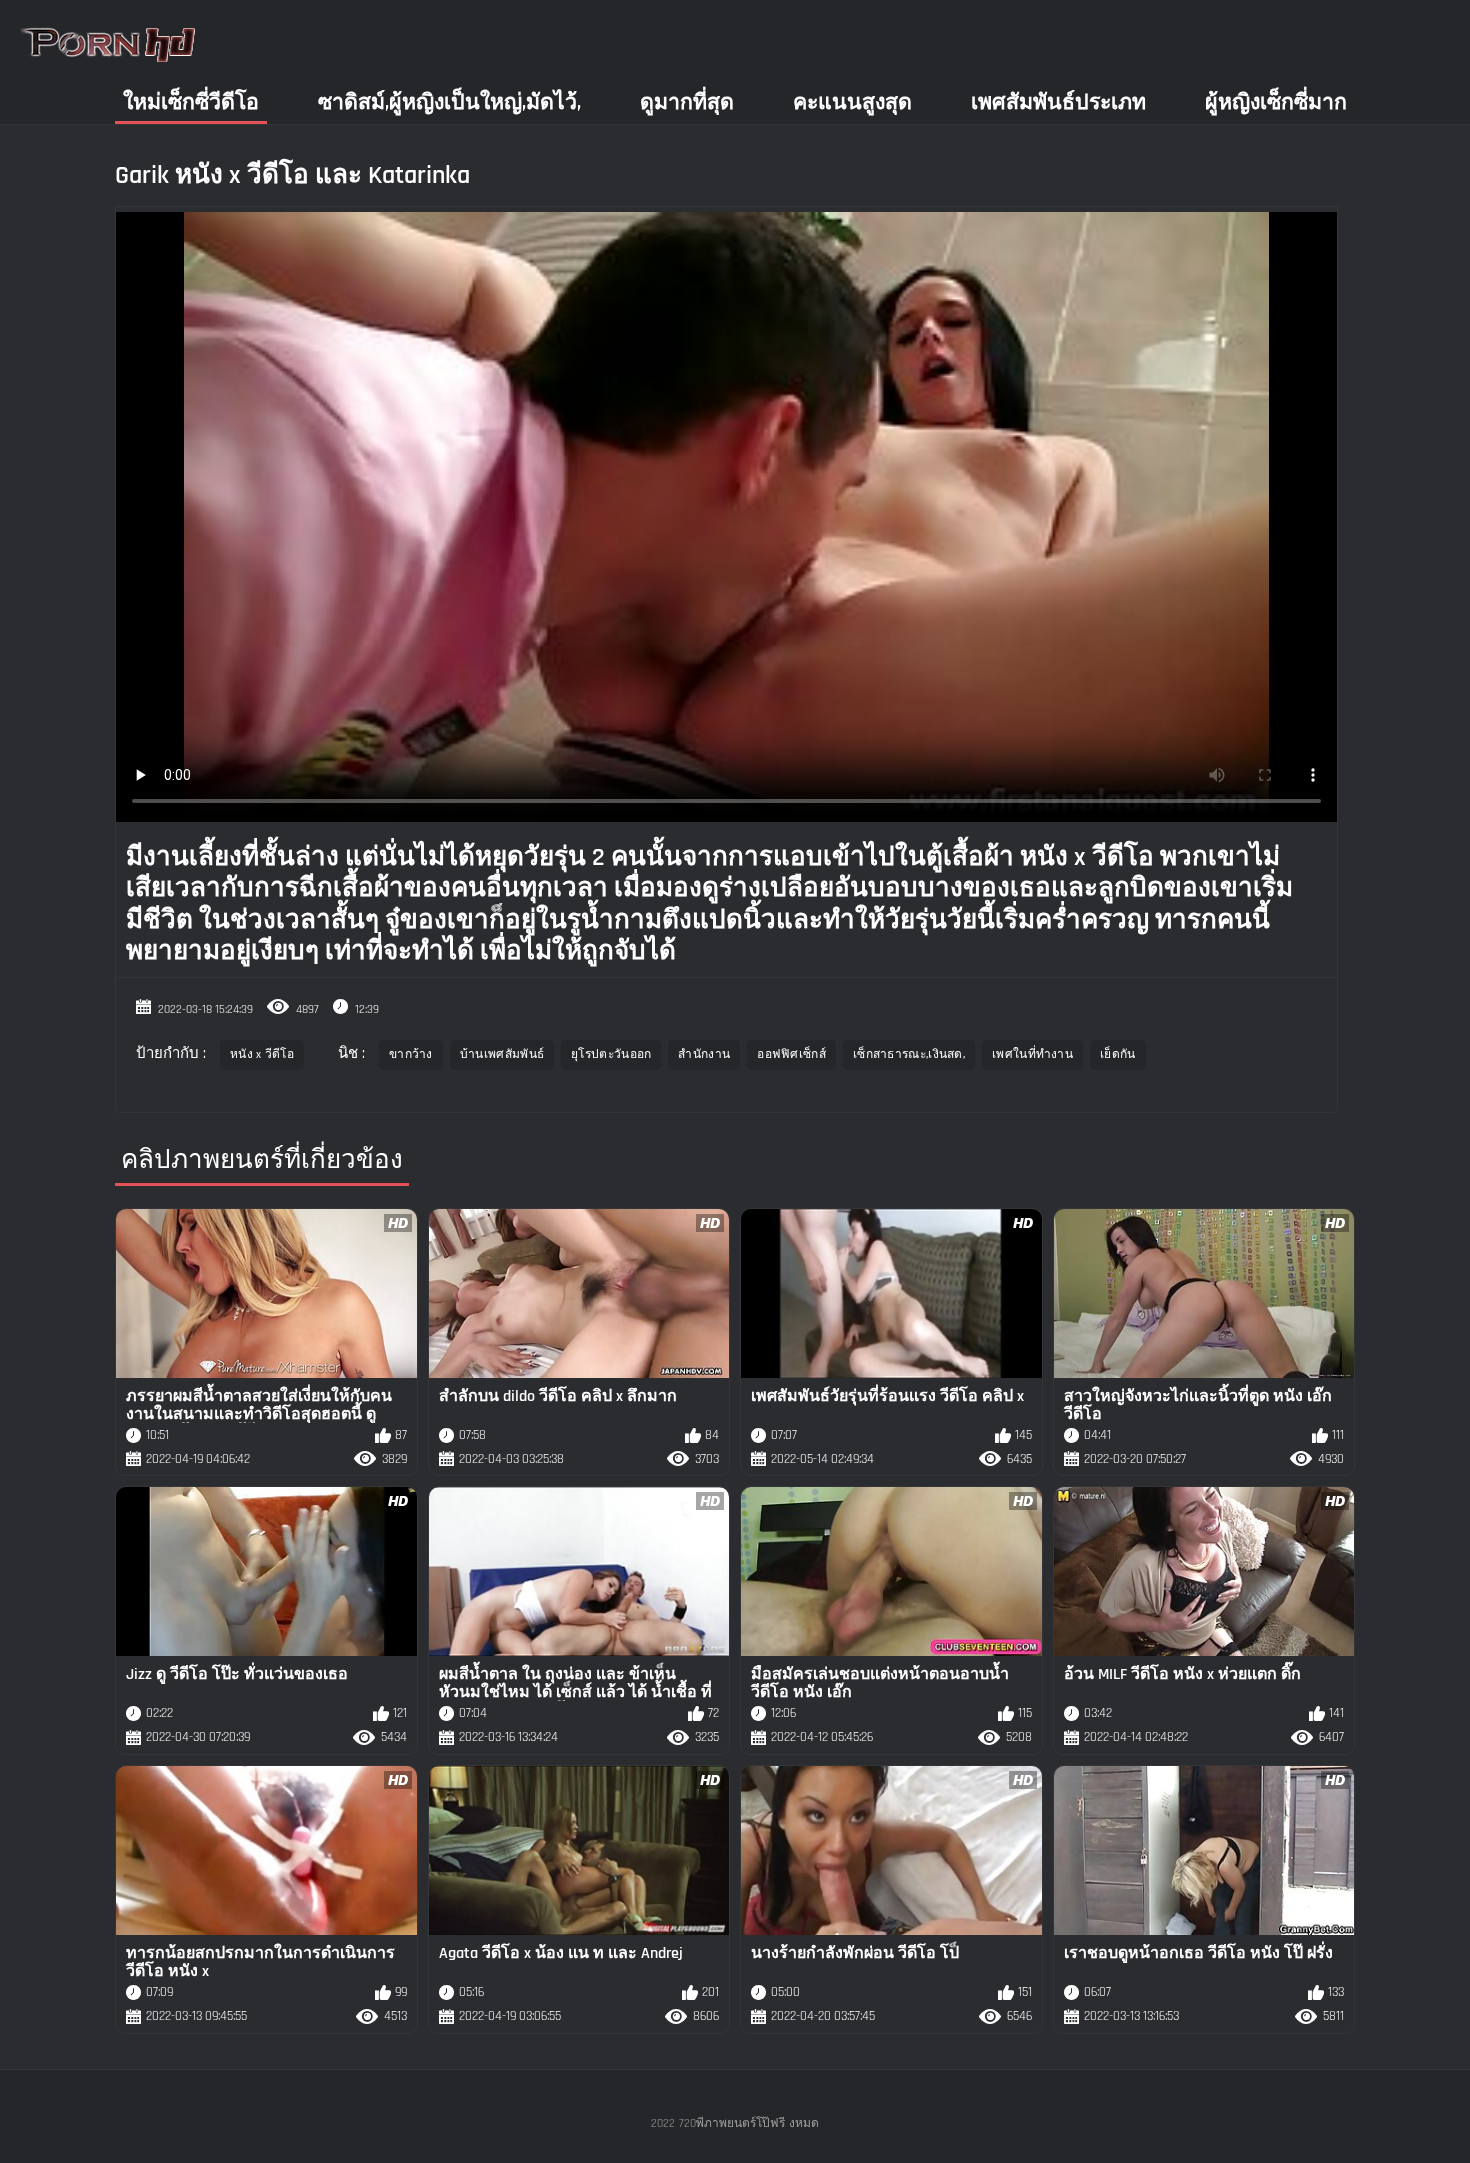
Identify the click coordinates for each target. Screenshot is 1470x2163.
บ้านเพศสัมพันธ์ (502, 1054)
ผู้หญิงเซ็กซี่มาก (1276, 102)
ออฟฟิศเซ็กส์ (791, 1054)
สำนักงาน (704, 1054)
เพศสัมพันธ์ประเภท (1058, 102)
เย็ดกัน (1118, 1054)
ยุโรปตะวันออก (611, 1054)
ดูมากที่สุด (687, 102)
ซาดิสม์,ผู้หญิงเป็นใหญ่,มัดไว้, (449, 102)
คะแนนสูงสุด (852, 102)
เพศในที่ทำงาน (1032, 1054)
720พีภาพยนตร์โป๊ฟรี (732, 2123)
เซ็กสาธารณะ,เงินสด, (909, 1054)
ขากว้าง (411, 1054)
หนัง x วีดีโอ (262, 1054)
